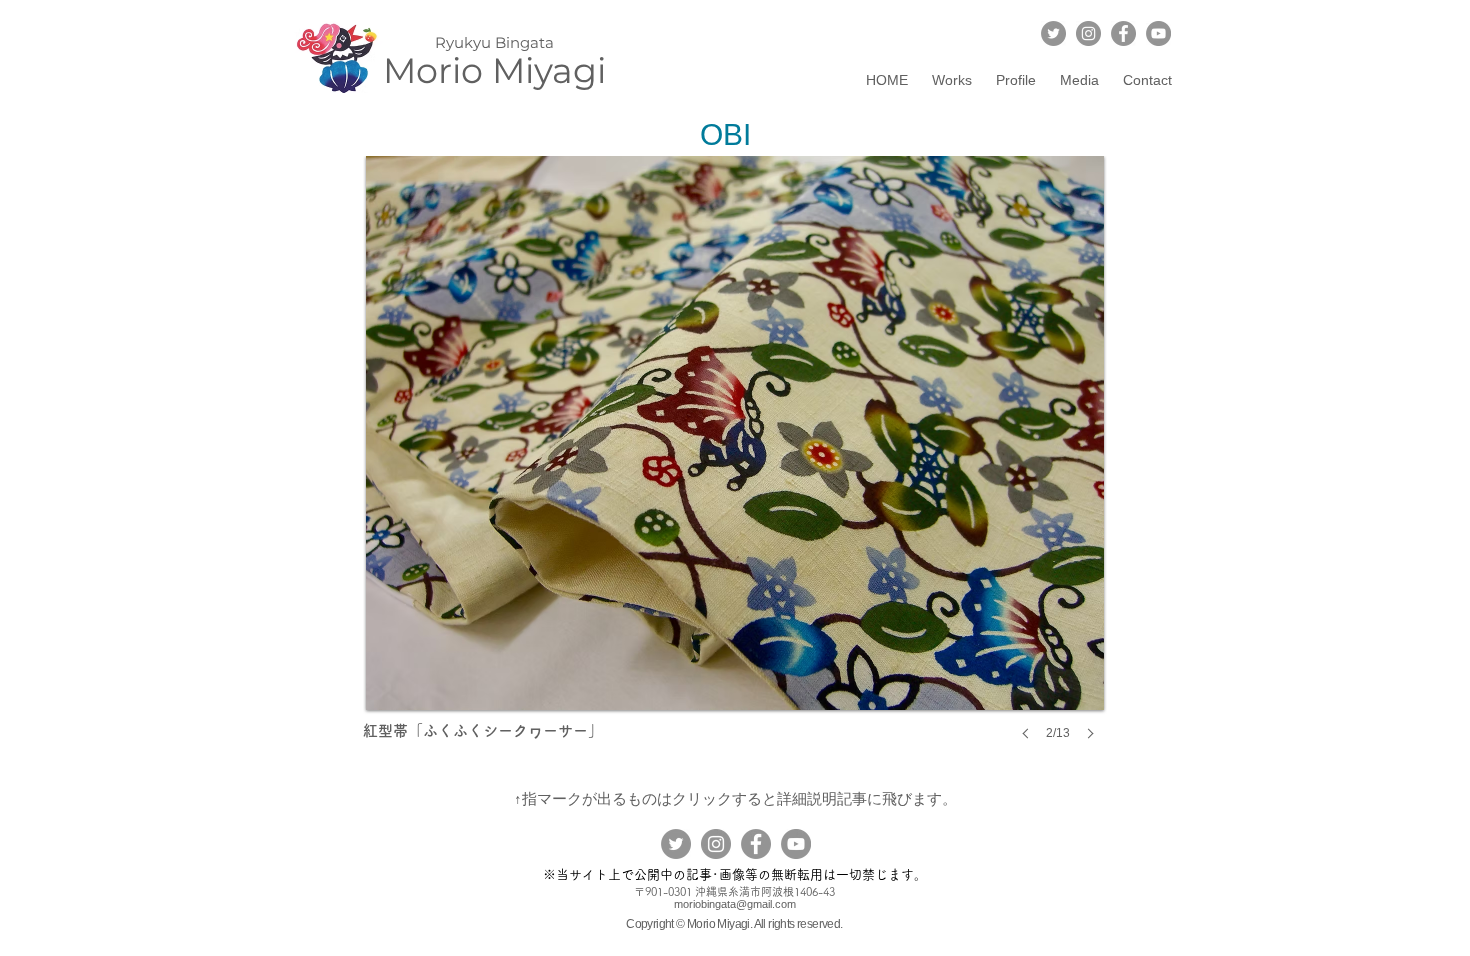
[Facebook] (1123, 33)
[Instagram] (1088, 33)
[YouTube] (1158, 33)
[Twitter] (1053, 33)
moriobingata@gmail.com (735, 904)
